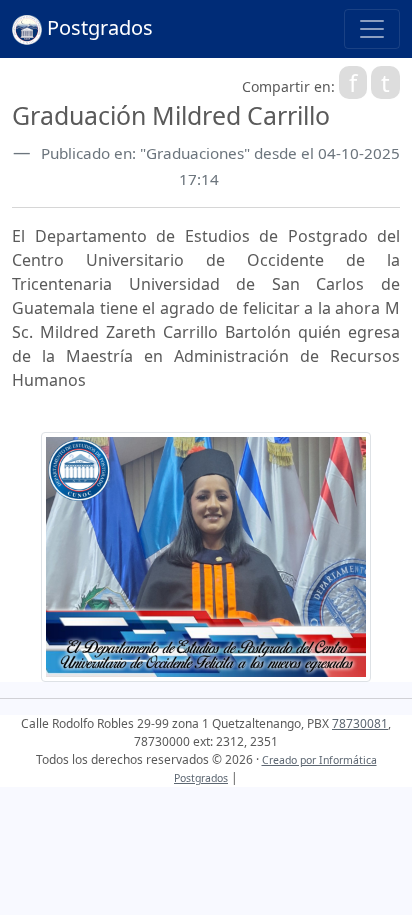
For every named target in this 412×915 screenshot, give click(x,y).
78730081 (360, 723)
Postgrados (97, 27)
